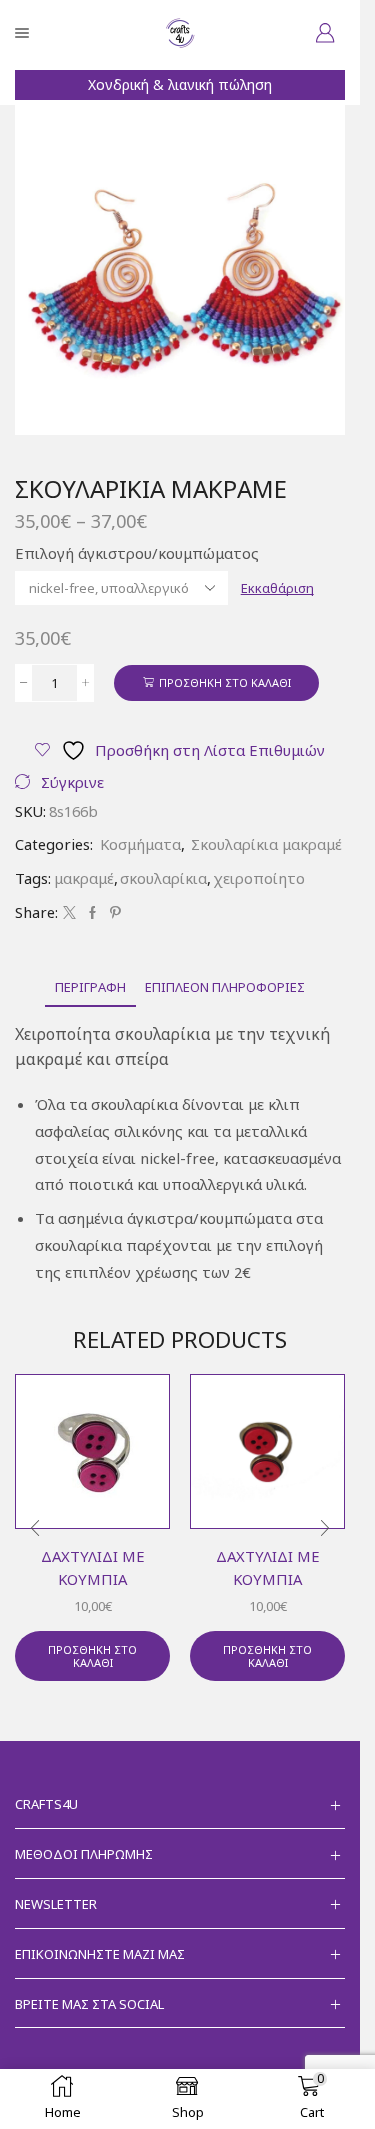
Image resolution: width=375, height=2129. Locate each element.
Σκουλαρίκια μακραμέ (266, 844)
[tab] (90, 987)
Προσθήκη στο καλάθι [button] (92, 1656)
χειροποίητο (259, 878)
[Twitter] (69, 913)
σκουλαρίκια (163, 878)
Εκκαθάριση (277, 588)
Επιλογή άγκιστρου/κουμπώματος (137, 553)
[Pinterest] (113, 913)
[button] (35, 1529)
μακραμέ (84, 878)
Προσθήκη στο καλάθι (225, 682)
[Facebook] (92, 913)
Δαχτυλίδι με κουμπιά (93, 1567)
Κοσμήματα (140, 844)
